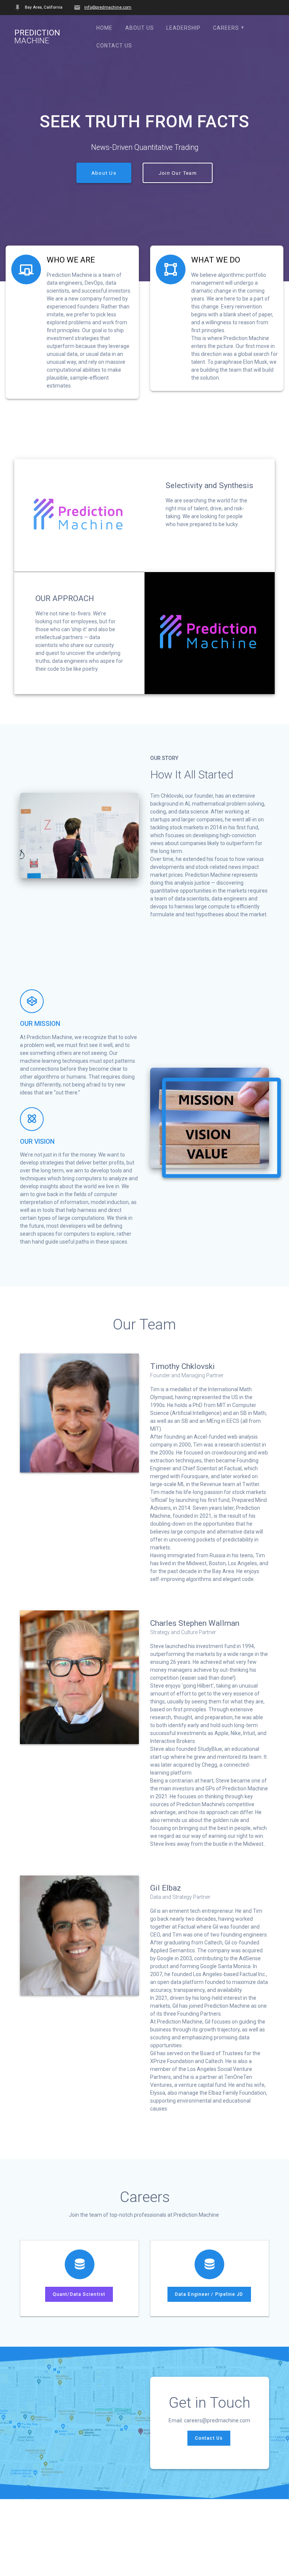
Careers (226, 28)
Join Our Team (178, 173)
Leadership (183, 28)
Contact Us (114, 46)
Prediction (37, 37)
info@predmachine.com (108, 7)
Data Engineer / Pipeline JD (209, 2294)
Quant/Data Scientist (79, 2294)
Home (104, 28)
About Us (140, 28)
